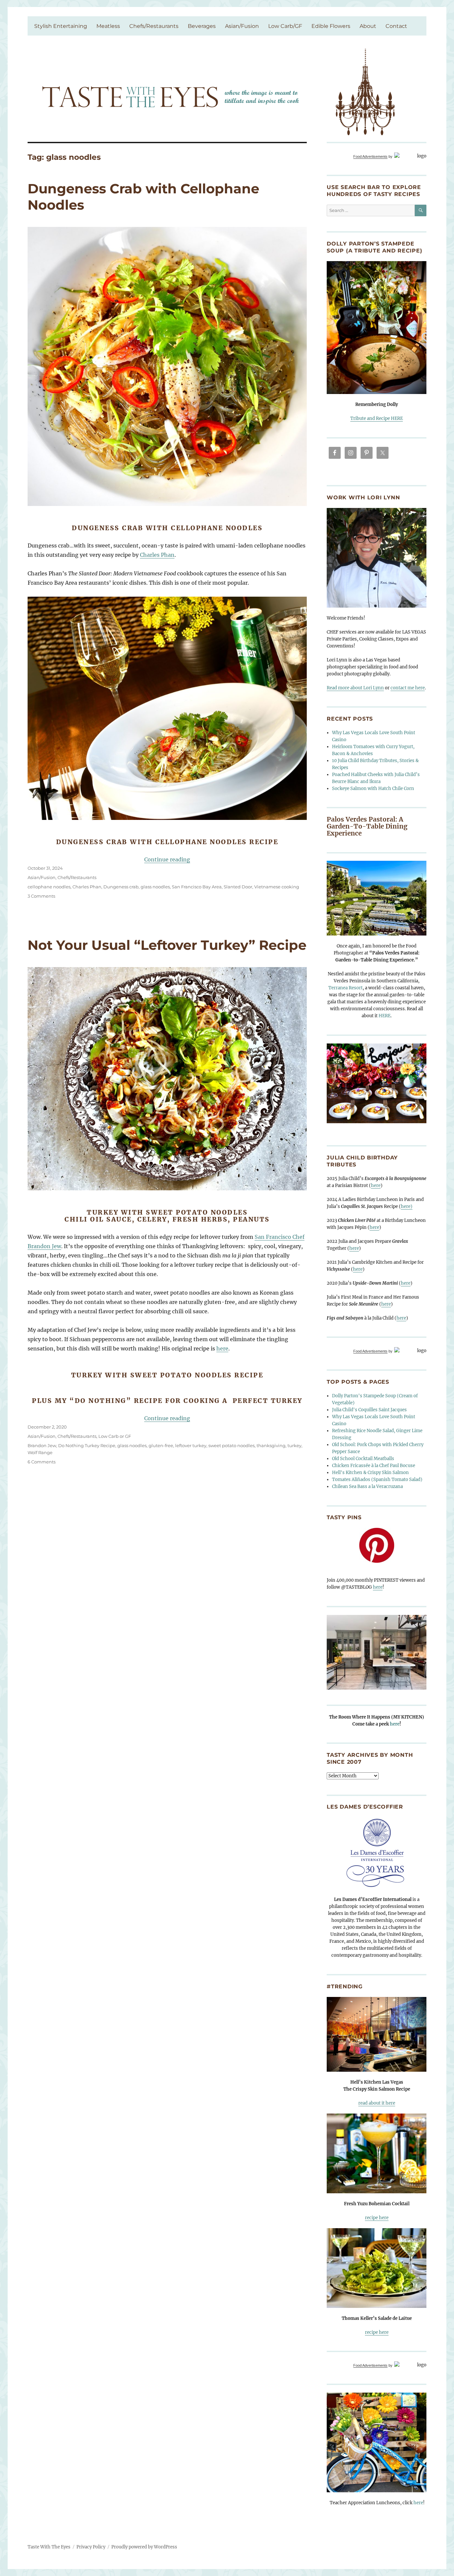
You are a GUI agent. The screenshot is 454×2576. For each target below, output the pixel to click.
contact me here (408, 688)
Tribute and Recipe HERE (377, 418)
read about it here (377, 2103)
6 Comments (42, 1462)
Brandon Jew (42, 1445)
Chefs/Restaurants (154, 26)
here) (407, 1206)
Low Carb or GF (115, 1436)
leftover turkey (191, 1445)
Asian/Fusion (242, 26)
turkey (294, 1445)
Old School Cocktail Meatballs (363, 1459)
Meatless (108, 26)
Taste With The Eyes (49, 2547)
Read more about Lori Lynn (355, 688)
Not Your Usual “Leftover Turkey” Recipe (167, 945)
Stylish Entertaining (61, 26)
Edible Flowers (331, 26)
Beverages (202, 26)
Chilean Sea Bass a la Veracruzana (367, 1486)
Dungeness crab (121, 887)
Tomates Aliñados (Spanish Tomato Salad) (377, 1480)
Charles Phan (157, 555)
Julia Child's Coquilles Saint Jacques (369, 1410)
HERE (385, 1016)
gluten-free (161, 1445)
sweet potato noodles (231, 1445)
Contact (396, 26)
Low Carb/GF (285, 26)
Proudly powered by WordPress (144, 2547)
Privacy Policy (91, 2547)
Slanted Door (238, 887)
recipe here (377, 2218)
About (368, 26)
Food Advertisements (370, 156)
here (222, 1348)
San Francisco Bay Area (197, 887)
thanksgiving (271, 1445)
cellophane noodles (49, 887)
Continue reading (167, 859)
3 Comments (41, 896)
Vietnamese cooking (277, 887)
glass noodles (155, 887)
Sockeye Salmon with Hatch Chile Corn (373, 789)
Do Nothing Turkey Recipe (87, 1445)
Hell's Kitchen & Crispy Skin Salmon (370, 1473)
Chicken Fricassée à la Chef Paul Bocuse (374, 1466)
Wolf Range (40, 1452)
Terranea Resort (345, 988)
